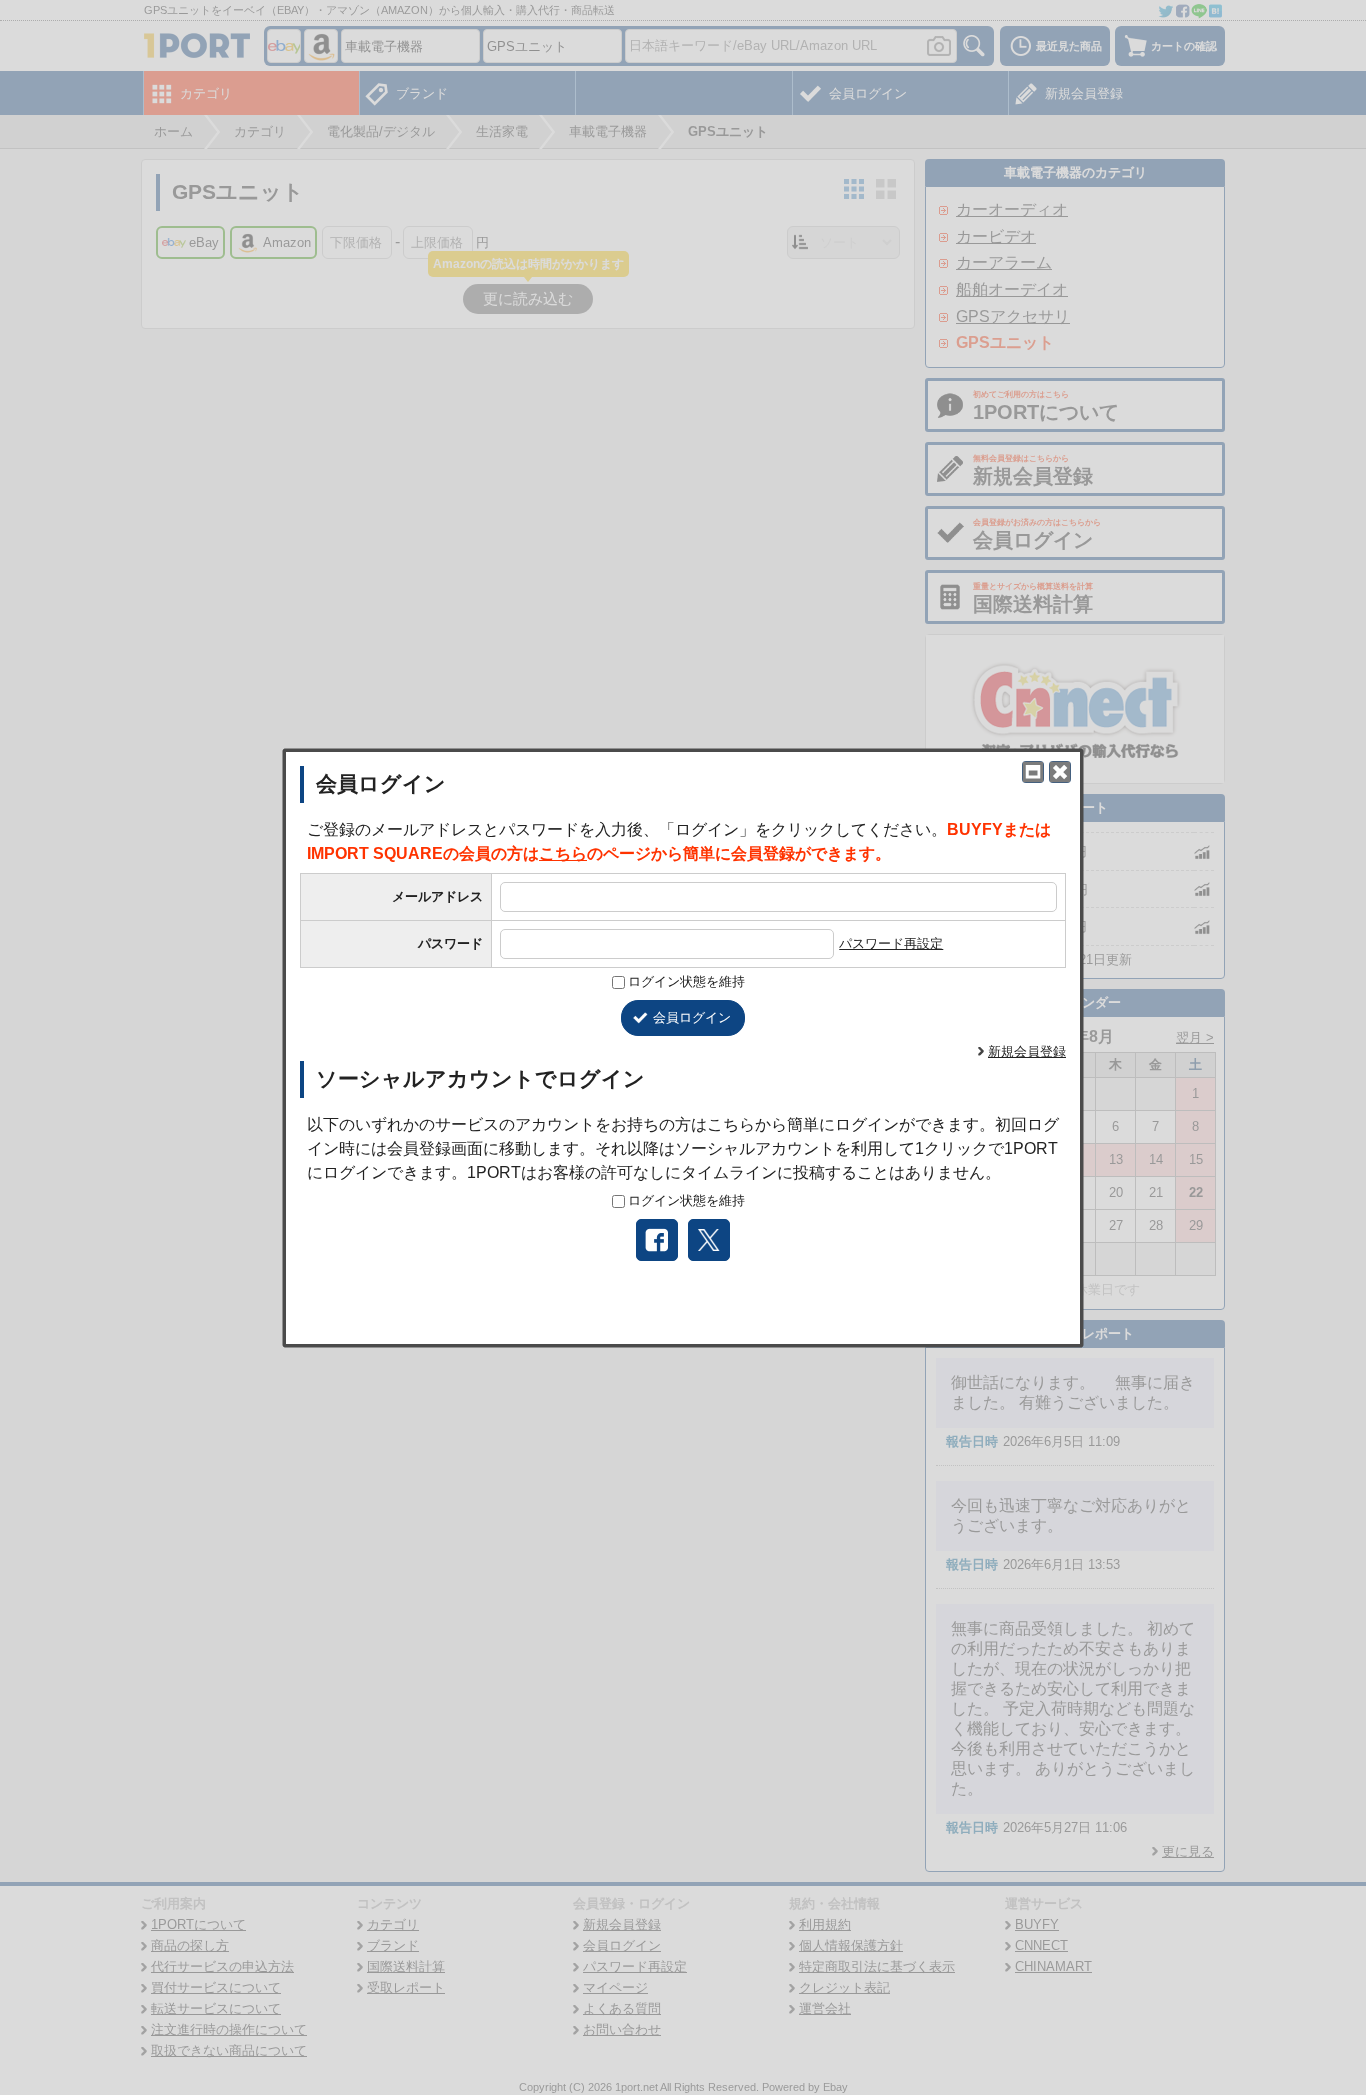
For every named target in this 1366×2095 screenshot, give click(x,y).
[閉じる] (1060, 772)
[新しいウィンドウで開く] (1033, 772)
